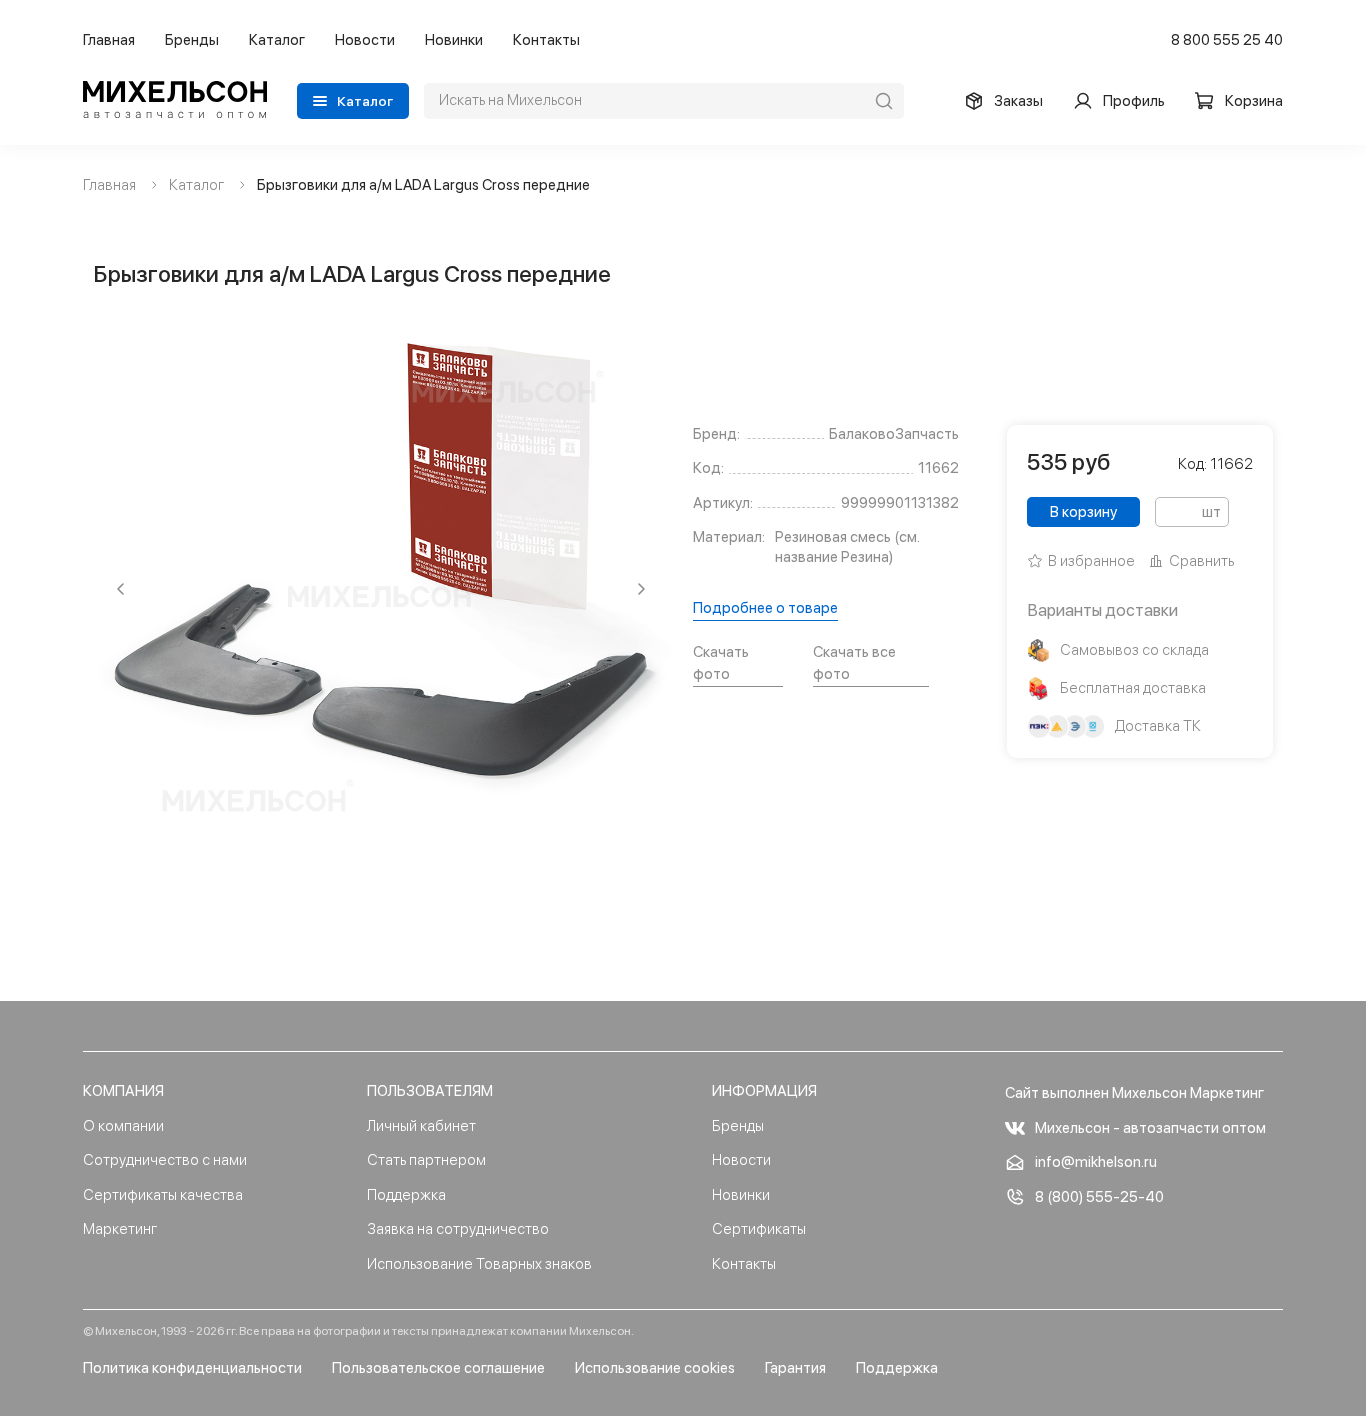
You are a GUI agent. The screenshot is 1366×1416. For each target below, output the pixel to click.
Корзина (1254, 101)
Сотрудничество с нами (165, 1160)
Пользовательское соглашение (438, 1368)
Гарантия (795, 1368)
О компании (123, 1126)
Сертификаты (759, 1229)
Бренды (192, 40)
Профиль (1134, 101)
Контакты (546, 40)
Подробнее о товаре (765, 608)
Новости (365, 40)
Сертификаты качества (163, 1195)
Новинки (454, 40)
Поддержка (406, 1195)
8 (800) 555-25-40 (1099, 1197)
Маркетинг (120, 1229)
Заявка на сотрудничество (458, 1229)
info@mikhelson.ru (1096, 1162)
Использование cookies (655, 1368)
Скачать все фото (854, 663)
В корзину (1083, 512)
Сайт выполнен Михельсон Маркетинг (1134, 1093)
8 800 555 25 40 (1227, 40)
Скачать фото (721, 663)
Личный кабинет (421, 1126)
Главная (109, 40)
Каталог (277, 40)
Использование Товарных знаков (479, 1264)
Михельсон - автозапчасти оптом (1150, 1128)
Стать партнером (426, 1160)
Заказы (1018, 101)
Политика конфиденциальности (192, 1368)
